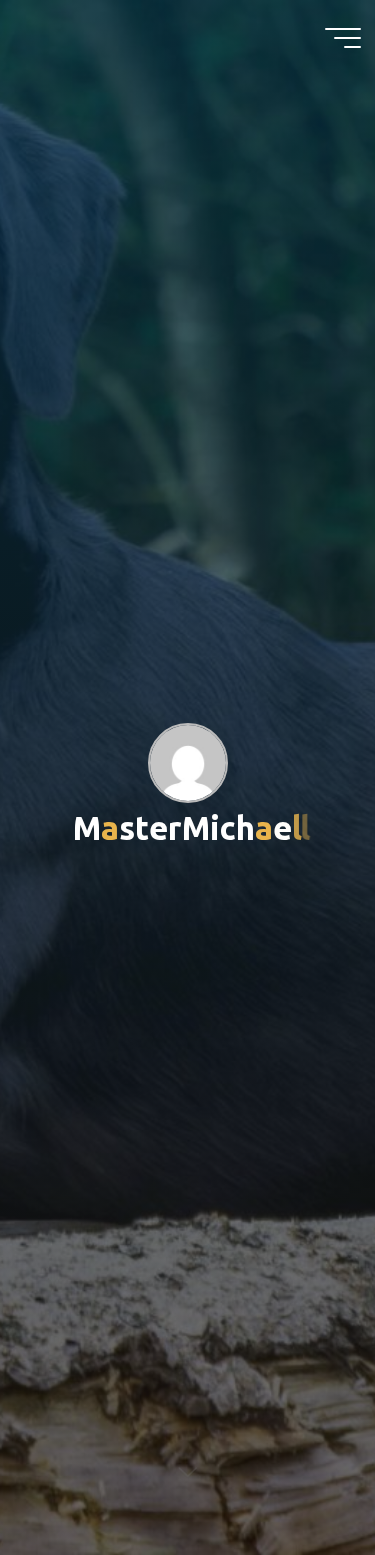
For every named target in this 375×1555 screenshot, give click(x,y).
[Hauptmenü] (343, 38)
